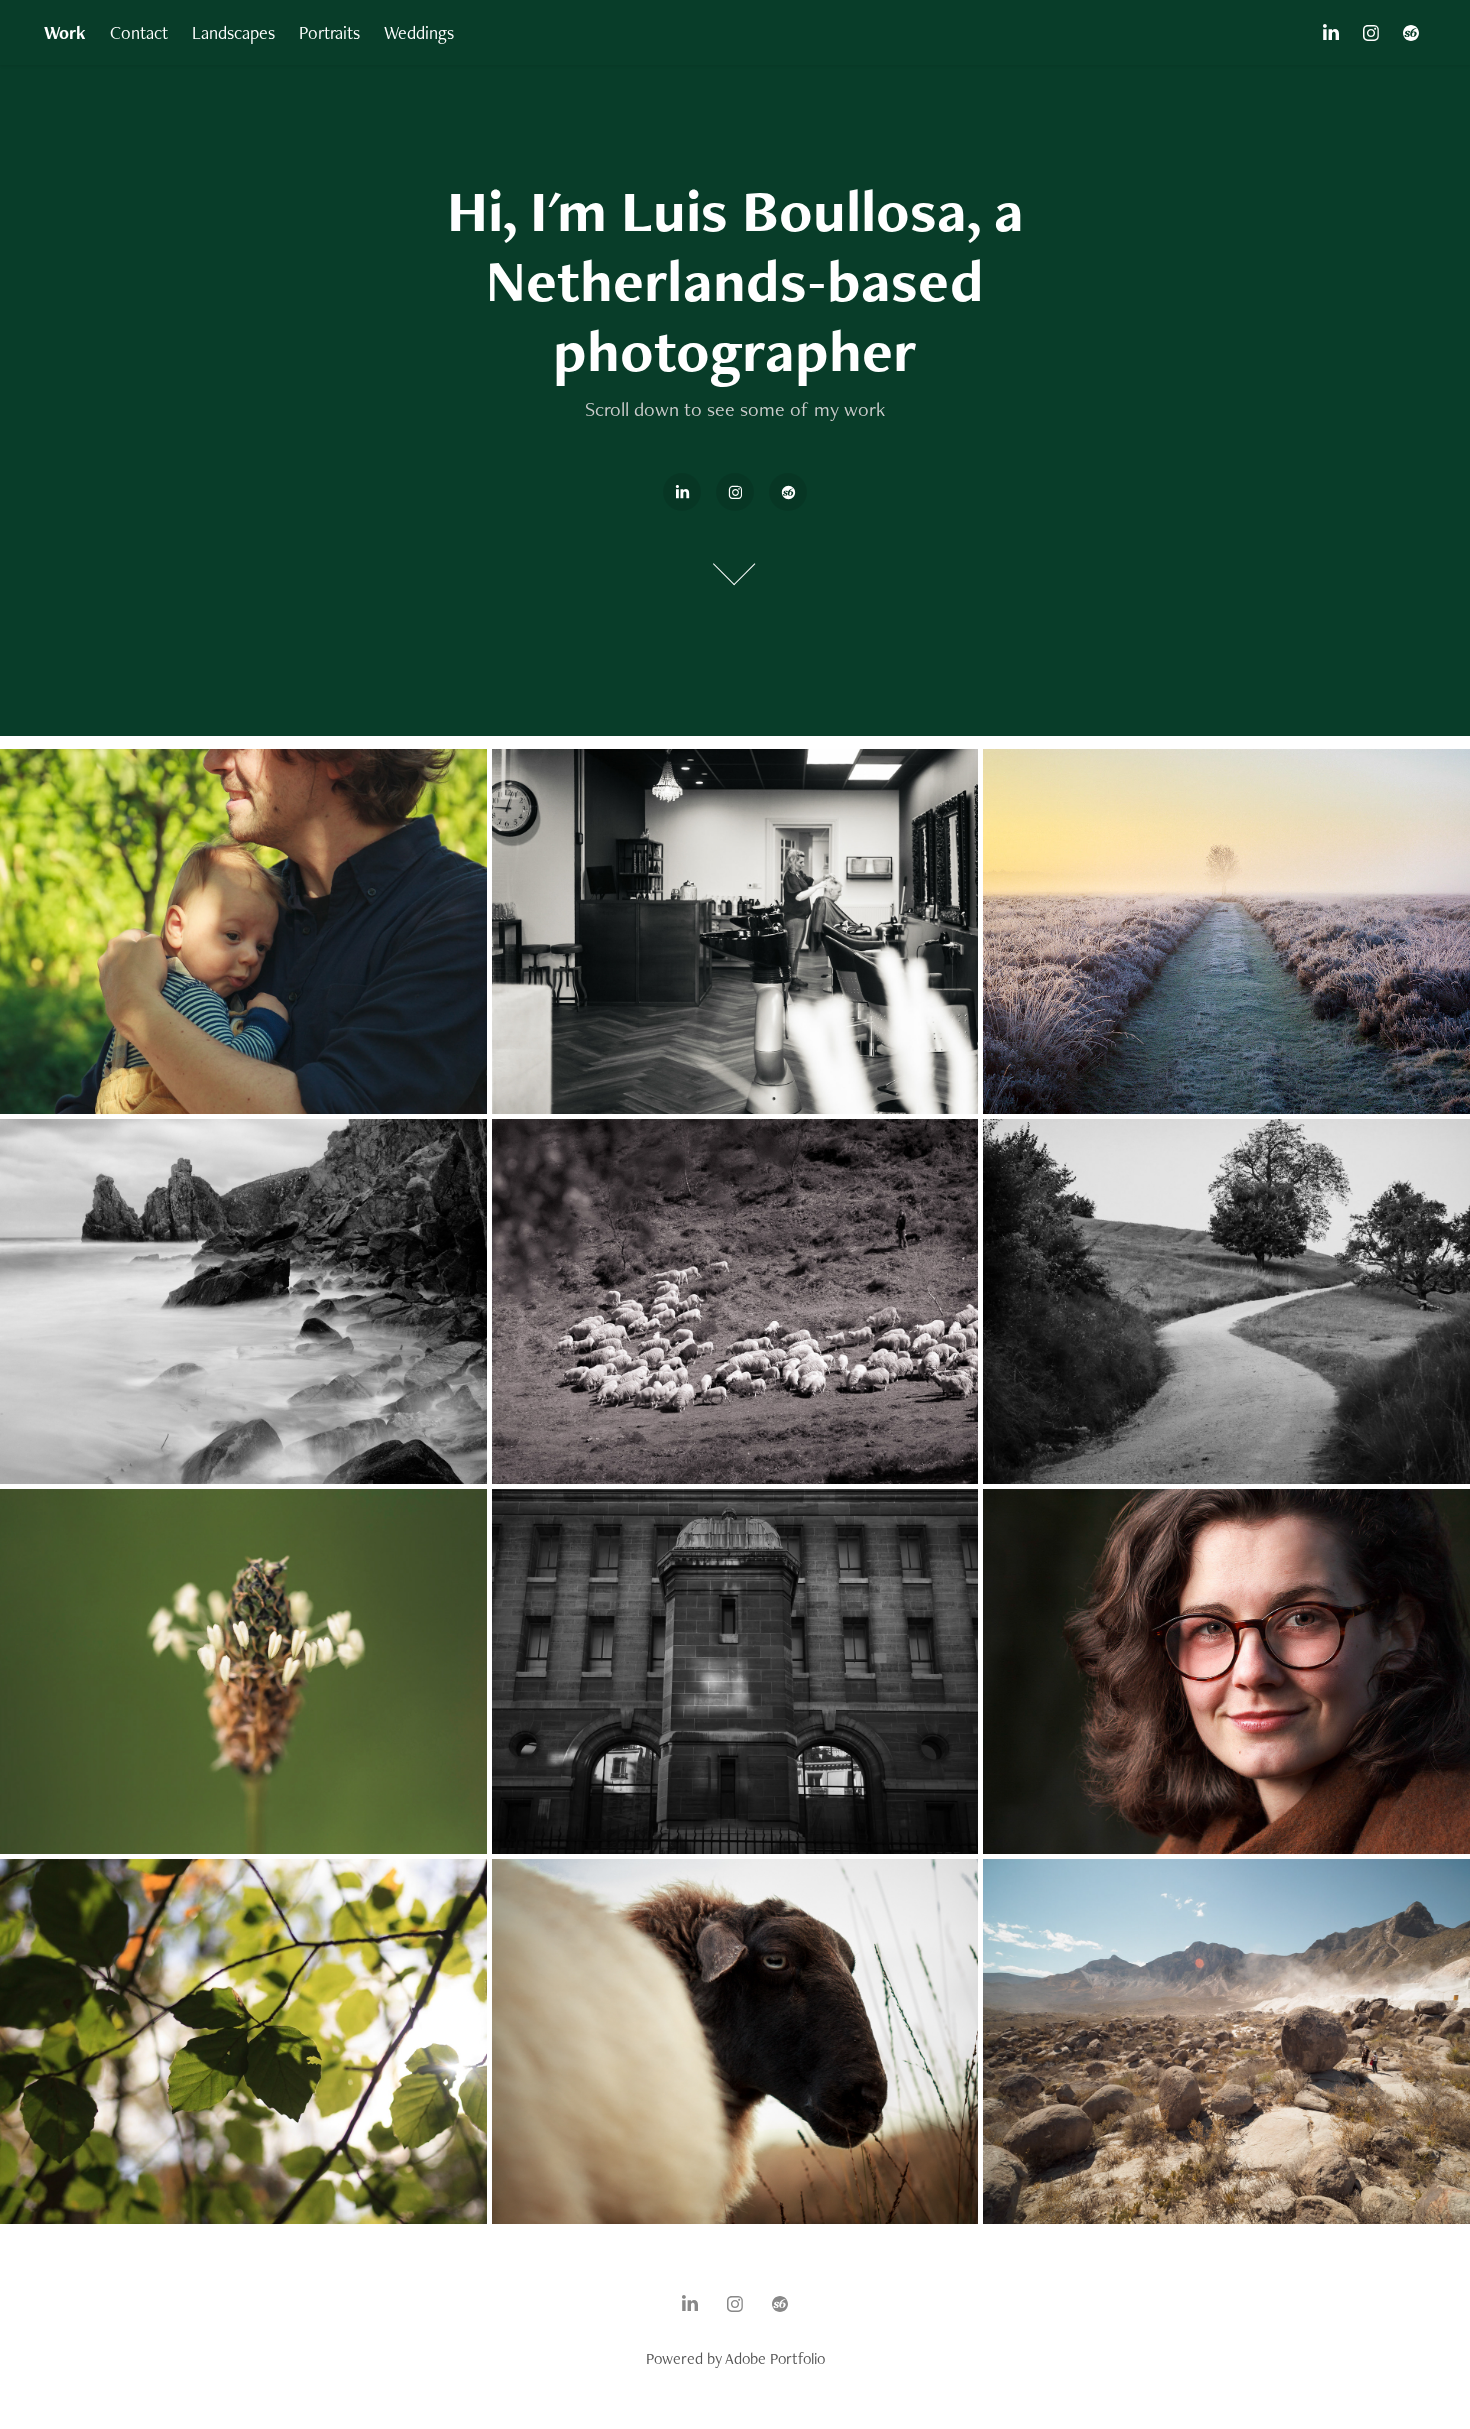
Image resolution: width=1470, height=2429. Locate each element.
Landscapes (233, 32)
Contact (139, 32)
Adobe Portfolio (775, 2358)
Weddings (419, 32)
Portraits (329, 32)
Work (65, 32)
